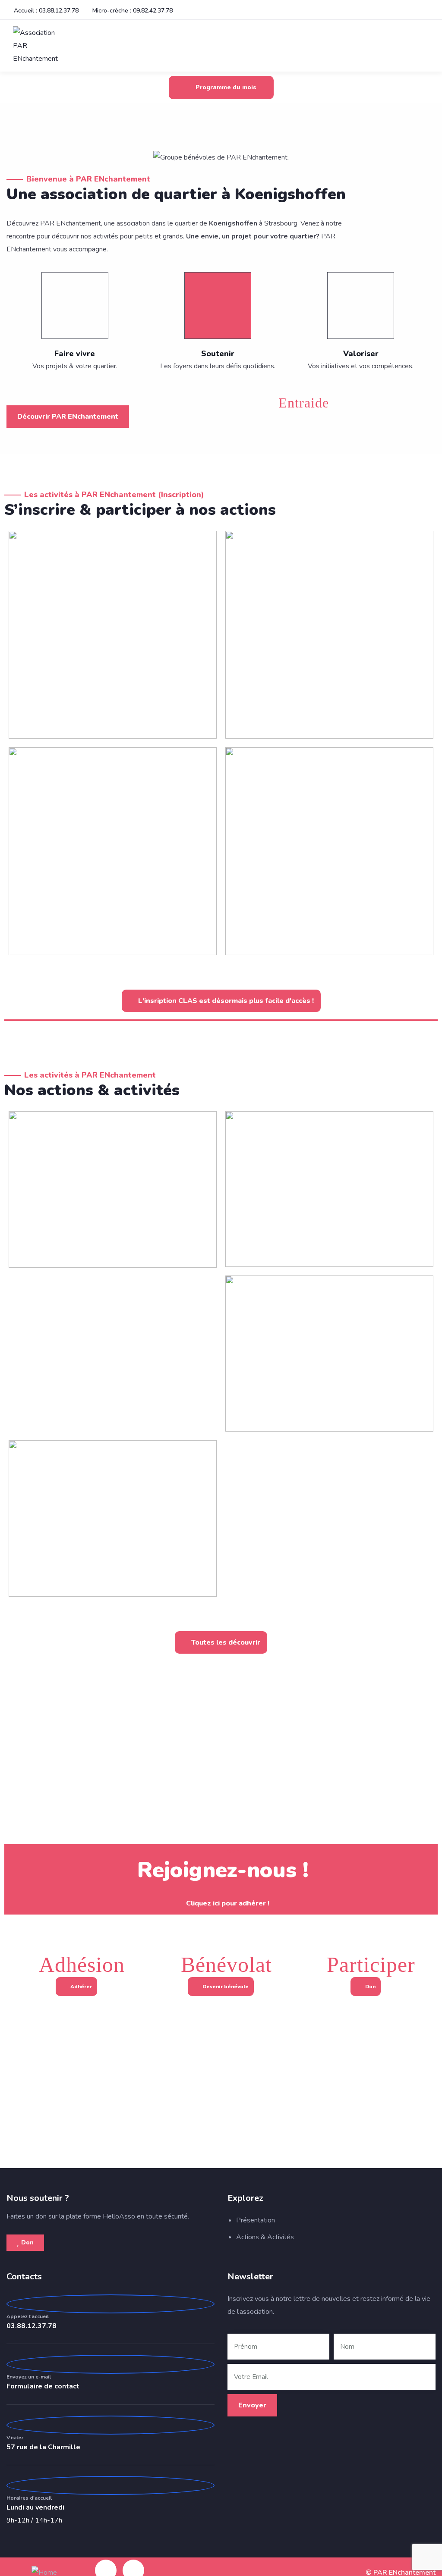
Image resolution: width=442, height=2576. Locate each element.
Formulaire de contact (43, 2386)
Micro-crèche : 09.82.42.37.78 (133, 11)
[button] (14, 157)
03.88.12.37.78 (32, 2326)
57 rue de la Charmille (43, 2447)
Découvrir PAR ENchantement (68, 417)
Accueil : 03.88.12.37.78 (46, 11)
